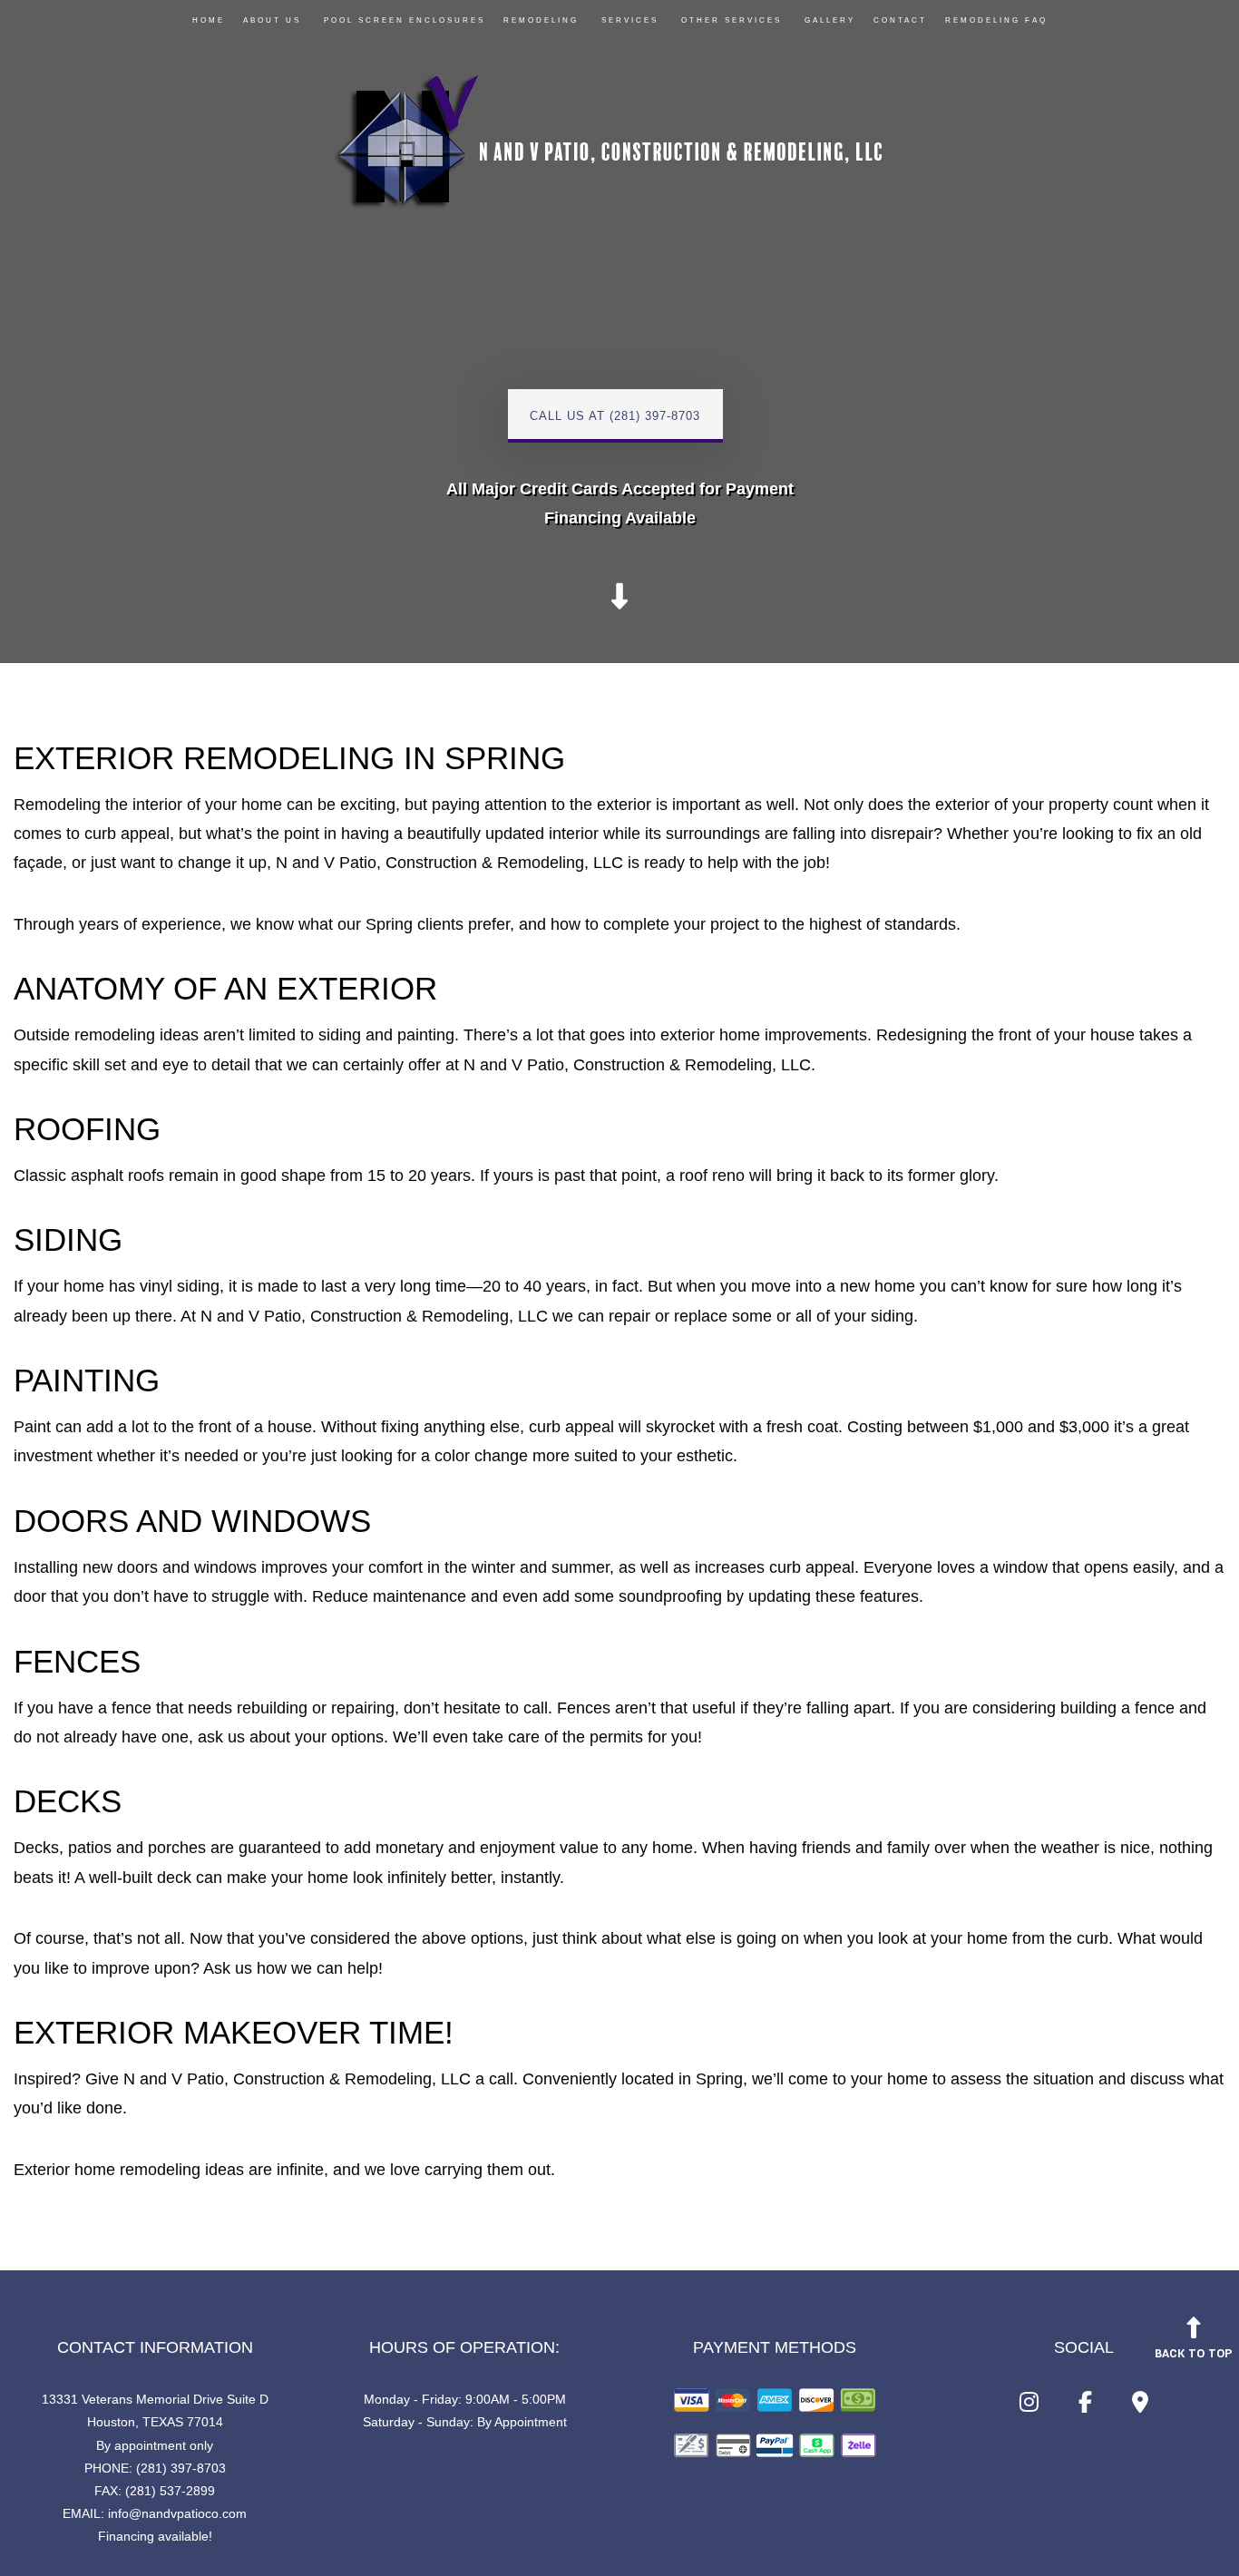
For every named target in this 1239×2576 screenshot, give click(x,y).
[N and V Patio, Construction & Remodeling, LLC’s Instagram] (1029, 2406)
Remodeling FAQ (996, 20)
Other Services (732, 20)
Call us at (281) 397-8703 (615, 416)
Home (209, 20)
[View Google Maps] (1140, 2406)
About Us (272, 20)
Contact (900, 20)
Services (630, 20)
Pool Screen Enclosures (405, 20)
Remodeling (541, 20)
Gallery (830, 20)
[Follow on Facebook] (1085, 2406)
